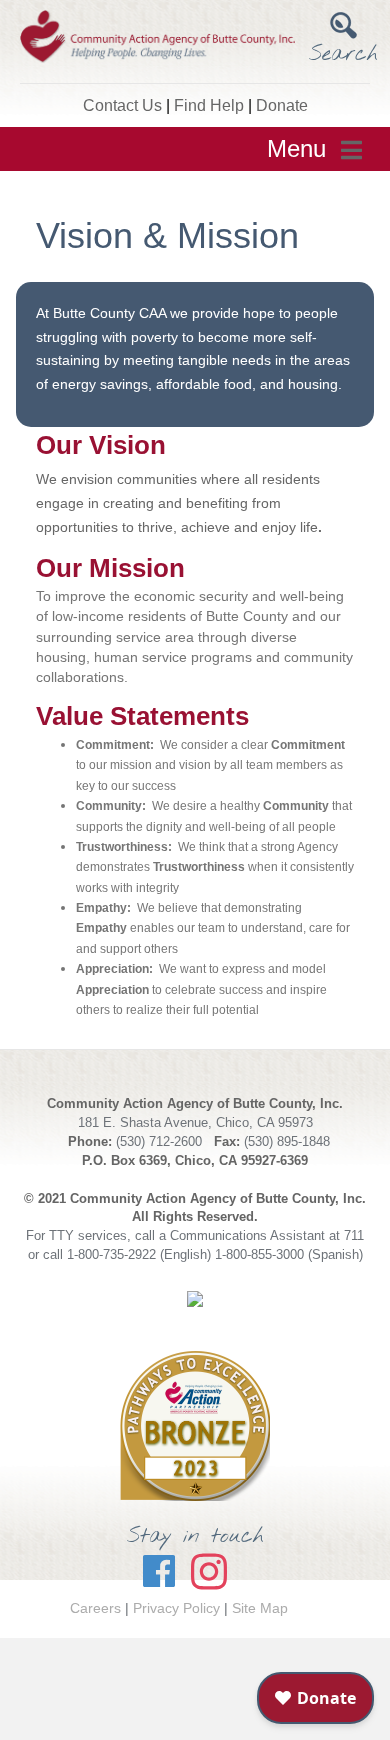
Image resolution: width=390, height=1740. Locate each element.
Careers (95, 1608)
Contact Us (122, 105)
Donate (282, 105)
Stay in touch (195, 1536)
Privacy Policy (176, 1608)
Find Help (209, 105)
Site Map (260, 1608)
